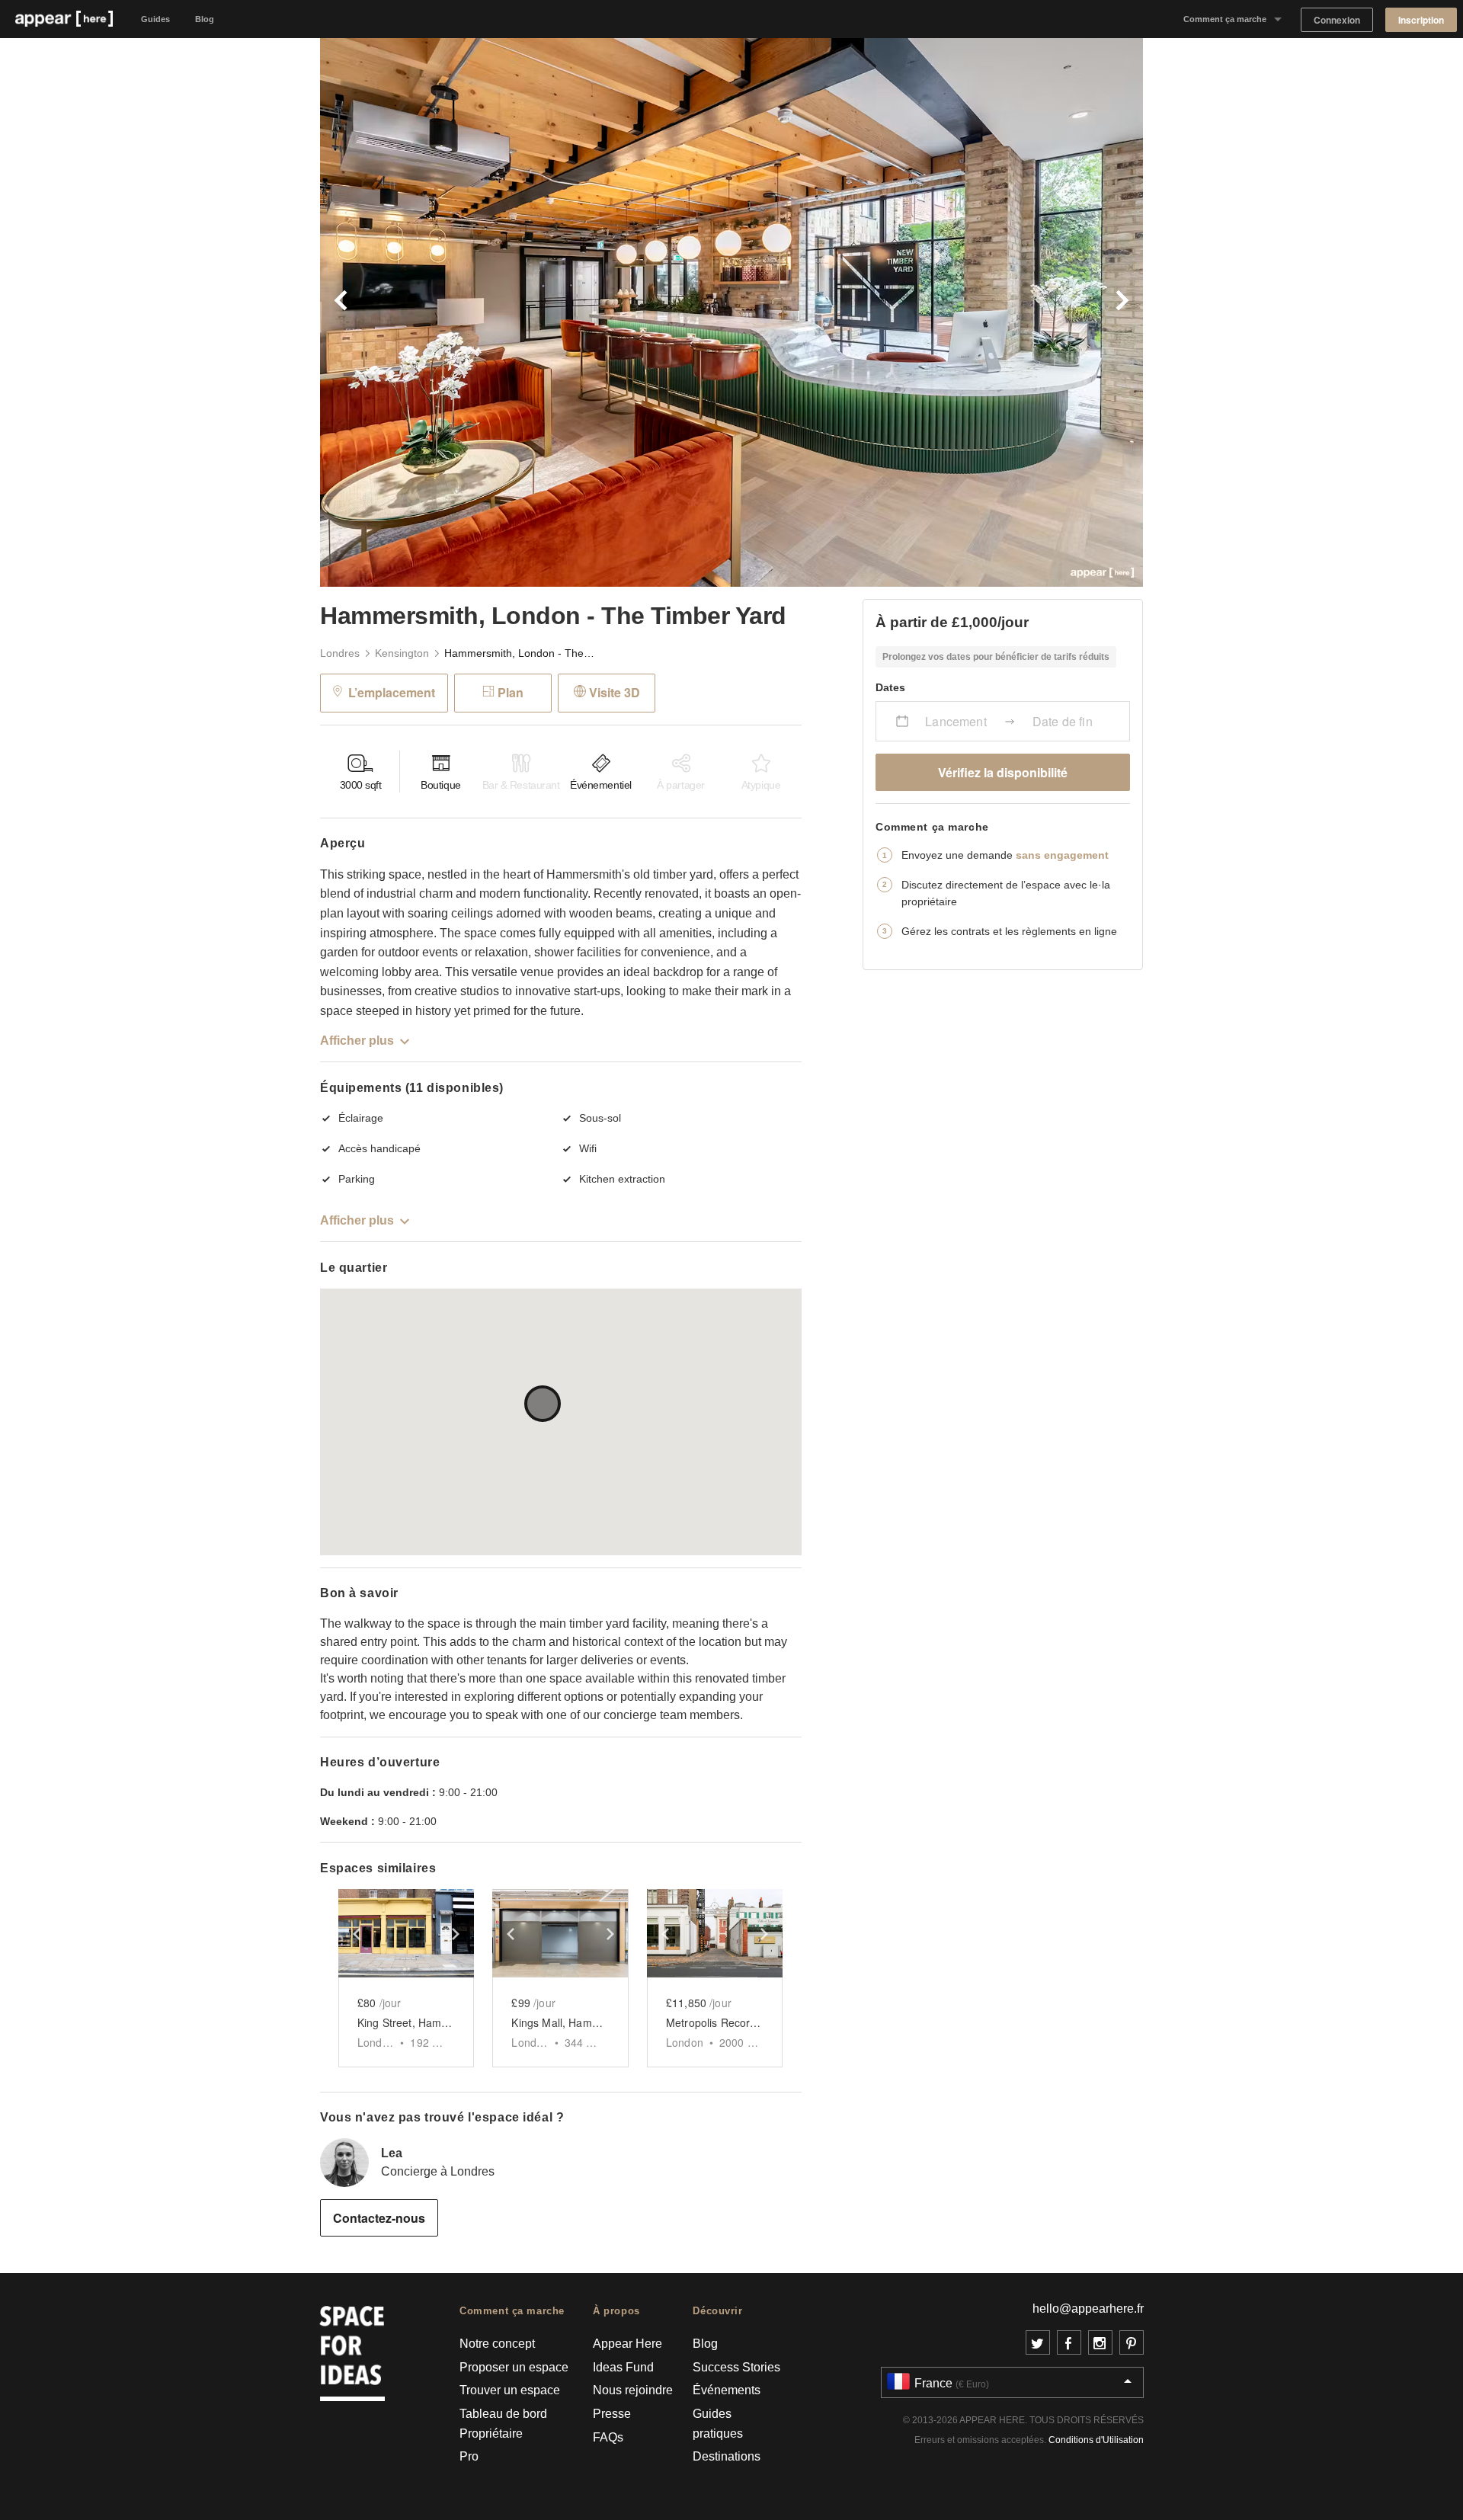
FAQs (608, 2437)
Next (937, 312)
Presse (612, 2414)
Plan (511, 692)
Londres (340, 653)
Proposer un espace (514, 2367)
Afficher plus (357, 1041)
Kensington (402, 653)
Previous (526, 312)
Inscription (1421, 20)
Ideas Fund (623, 2367)
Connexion (1337, 20)
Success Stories (736, 2367)
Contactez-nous (379, 2218)
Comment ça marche (1225, 19)
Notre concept (497, 2344)
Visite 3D (615, 692)
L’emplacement (392, 692)
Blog (205, 19)
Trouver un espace (510, 2390)
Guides (155, 19)
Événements (727, 2390)
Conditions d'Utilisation (1096, 2440)
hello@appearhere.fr (1088, 2309)
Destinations (727, 2456)
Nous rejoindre (633, 2390)
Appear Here (627, 2344)
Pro (469, 2456)
